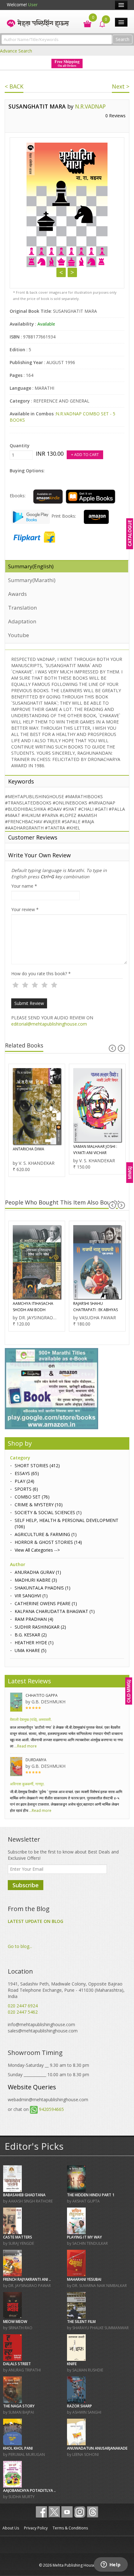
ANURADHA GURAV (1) (38, 1572)
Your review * (25, 909)
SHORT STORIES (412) (37, 1465)
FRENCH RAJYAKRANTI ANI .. (27, 2279)
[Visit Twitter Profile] (54, 2512)
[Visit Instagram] (80, 2512)
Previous (61, 272)
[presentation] (112, 1048)
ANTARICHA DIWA (29, 1149)
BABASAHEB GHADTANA (24, 2195)
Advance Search (16, 51)
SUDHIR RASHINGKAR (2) (40, 1627)
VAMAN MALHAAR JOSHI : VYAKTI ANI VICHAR (95, 1150)
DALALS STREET (17, 2364)
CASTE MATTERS (18, 2237)
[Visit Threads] (93, 2512)
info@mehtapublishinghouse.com (41, 2024)
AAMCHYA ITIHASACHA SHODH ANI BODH (33, 1307)
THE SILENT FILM (81, 2322)
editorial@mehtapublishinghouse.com (49, 1024)
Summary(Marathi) (32, 580)
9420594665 (51, 2109)
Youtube (19, 635)
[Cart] (84, 23)
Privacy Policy (36, 2528)
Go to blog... (20, 1946)
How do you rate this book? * (41, 974)
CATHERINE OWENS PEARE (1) (46, 1603)
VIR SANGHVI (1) (31, 1596)
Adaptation (22, 621)
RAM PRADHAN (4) (34, 1619)
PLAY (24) (24, 1481)
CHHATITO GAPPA (42, 1695)
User (33, 5)
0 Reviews (115, 116)
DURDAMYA (36, 1760)
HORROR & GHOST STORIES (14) (48, 1542)
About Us (11, 2528)
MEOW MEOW (15, 2322)
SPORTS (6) (26, 1489)
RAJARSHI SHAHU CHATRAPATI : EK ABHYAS (96, 1307)
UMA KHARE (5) (31, 1650)
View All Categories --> (37, 1550)
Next (72, 272)
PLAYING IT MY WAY (84, 2237)
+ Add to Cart (85, 455)
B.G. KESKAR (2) (31, 1635)
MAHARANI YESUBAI (84, 2279)
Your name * (24, 886)
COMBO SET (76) (32, 1497)
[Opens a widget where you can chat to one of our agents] (111, 2565)
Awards (17, 594)
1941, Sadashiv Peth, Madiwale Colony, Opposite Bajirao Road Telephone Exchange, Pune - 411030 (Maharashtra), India (66, 1990)
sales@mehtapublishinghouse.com (43, 2031)
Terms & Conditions (70, 2528)
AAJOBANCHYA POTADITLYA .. (29, 2490)
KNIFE (72, 2364)
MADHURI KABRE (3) (36, 1580)
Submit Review (29, 1003)
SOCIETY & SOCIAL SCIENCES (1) (48, 1512)
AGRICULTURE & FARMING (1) (46, 1534)
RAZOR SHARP (79, 2406)
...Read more (25, 1746)
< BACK (14, 86)
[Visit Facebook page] (41, 2512)
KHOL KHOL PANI (18, 2448)
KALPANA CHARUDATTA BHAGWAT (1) (55, 1611)
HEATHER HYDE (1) (34, 1643)
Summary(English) (31, 566)
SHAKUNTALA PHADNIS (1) (43, 1588)
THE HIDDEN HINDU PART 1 (91, 2195)
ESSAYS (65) (27, 1473)
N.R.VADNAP (90, 106)
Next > (121, 86)
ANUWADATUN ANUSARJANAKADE (97, 2448)
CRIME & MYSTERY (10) (39, 1505)
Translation (22, 608)
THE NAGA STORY (19, 2406)
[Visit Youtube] (67, 2512)
